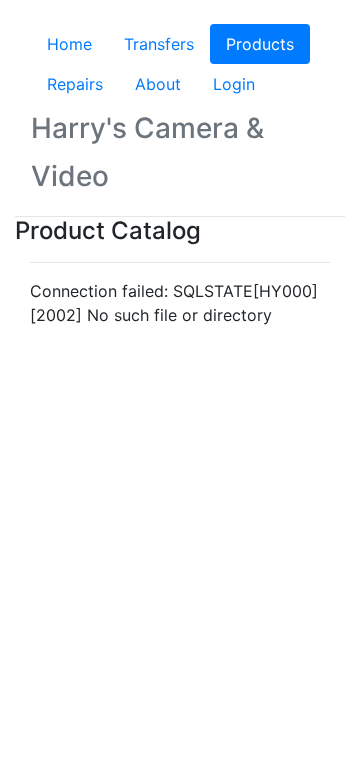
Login (234, 84)
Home (69, 44)
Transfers (159, 44)
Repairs (75, 84)
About (158, 84)
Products (268, 44)
